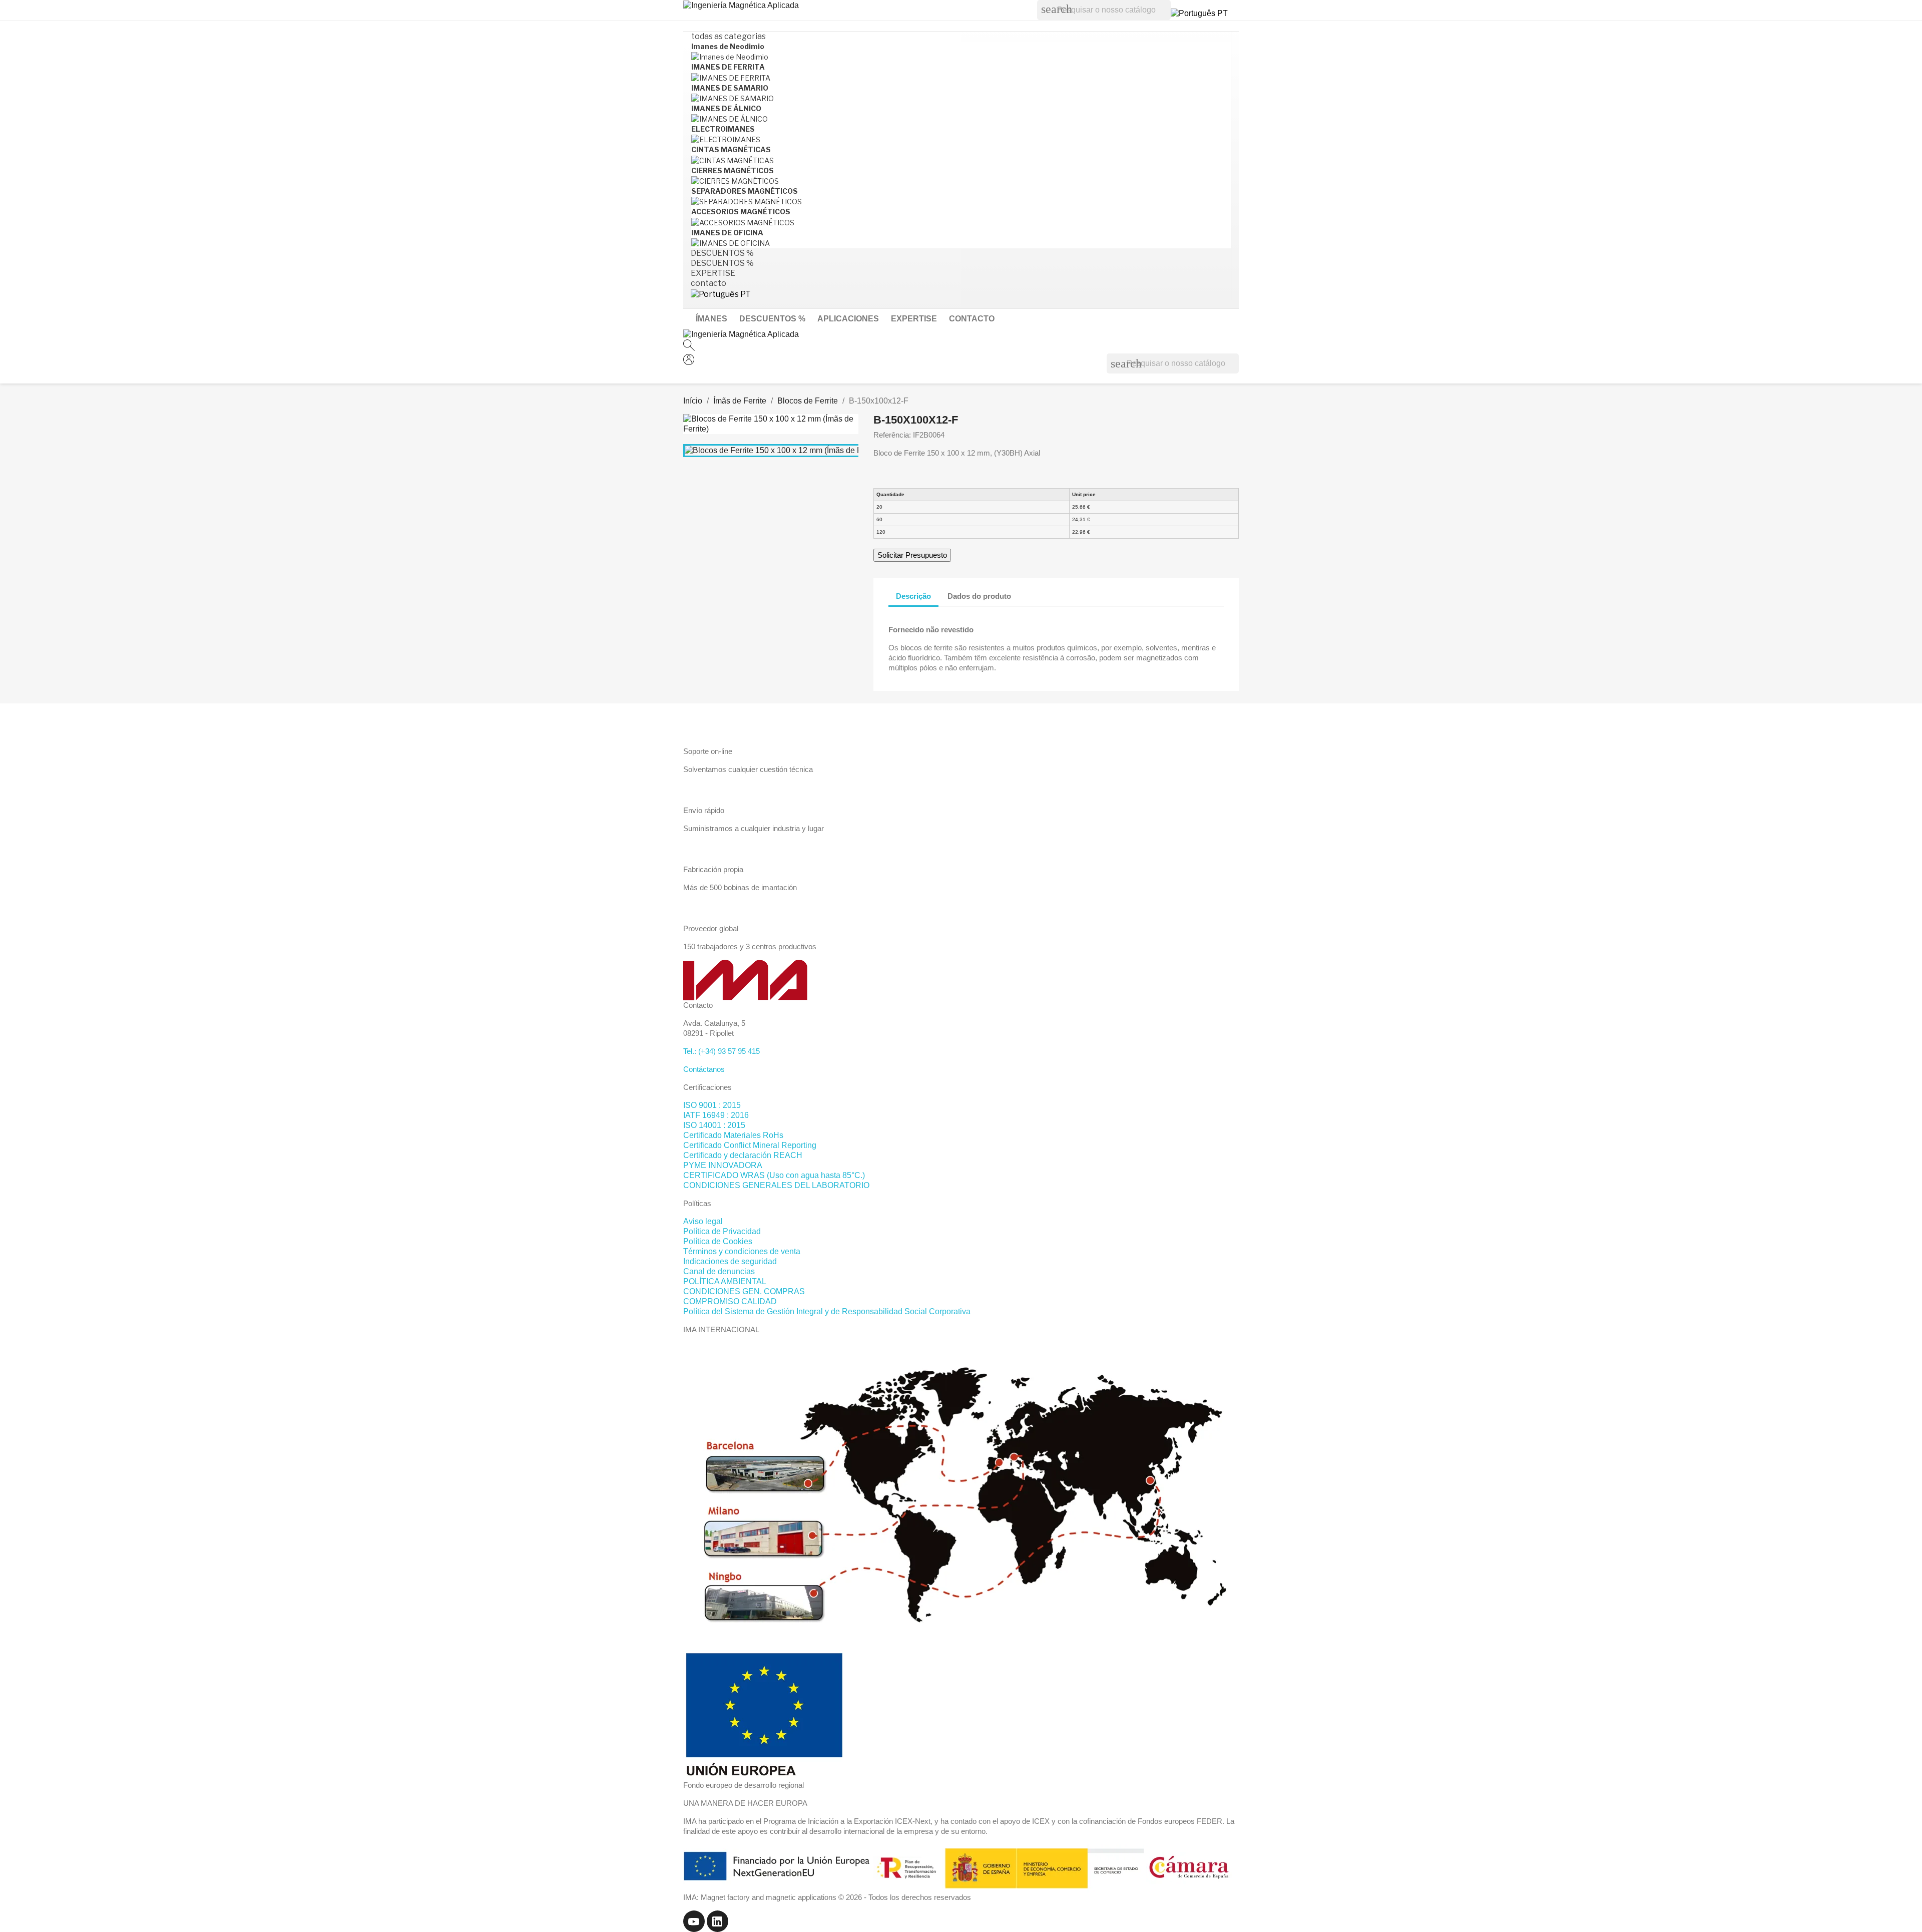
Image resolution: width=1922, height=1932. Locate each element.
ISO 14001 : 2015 (714, 1125)
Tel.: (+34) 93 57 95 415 (722, 1051)
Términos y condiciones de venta (742, 1251)
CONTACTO (972, 319)
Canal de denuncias (719, 1271)
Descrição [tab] (913, 596)
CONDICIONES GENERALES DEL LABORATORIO (776, 1185)
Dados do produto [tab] (979, 596)
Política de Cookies (718, 1241)
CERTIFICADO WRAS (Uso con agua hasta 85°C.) (774, 1175)
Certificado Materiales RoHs (733, 1135)
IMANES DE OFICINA (727, 233)
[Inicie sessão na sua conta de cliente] (689, 362)
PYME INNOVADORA (723, 1165)
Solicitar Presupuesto (912, 555)
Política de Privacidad (722, 1231)
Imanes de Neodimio (728, 46)
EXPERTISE (914, 319)
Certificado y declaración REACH (743, 1155)
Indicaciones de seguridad (730, 1261)
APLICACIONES (848, 319)
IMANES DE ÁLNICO (726, 108)
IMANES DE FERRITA (728, 67)
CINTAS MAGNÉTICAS (731, 149)
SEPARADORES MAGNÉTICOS (745, 191)
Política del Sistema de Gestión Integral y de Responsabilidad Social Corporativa (827, 1311)
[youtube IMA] (695, 1921)
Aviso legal (703, 1221)
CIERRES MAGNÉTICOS (733, 170)
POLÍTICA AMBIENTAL (725, 1281)
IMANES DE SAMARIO (730, 88)
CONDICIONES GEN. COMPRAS (744, 1291)
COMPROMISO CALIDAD (730, 1301)
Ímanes (711, 319)
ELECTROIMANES (723, 129)
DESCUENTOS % (772, 319)
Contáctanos (704, 1069)
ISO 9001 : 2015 (712, 1105)
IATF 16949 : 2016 (716, 1115)
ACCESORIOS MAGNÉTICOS (741, 212)
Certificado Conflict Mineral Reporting (750, 1145)
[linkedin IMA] (717, 1921)
